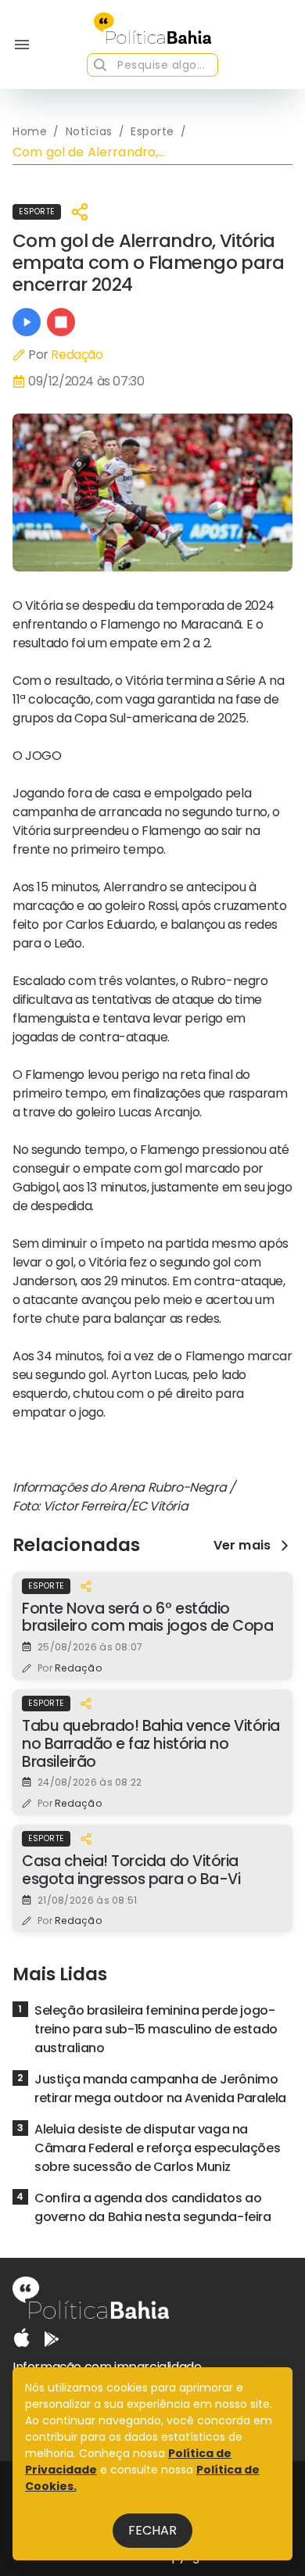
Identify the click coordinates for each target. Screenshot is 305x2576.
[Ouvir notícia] (27, 322)
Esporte (37, 211)
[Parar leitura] (61, 322)
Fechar (152, 2530)
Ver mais (242, 1546)
